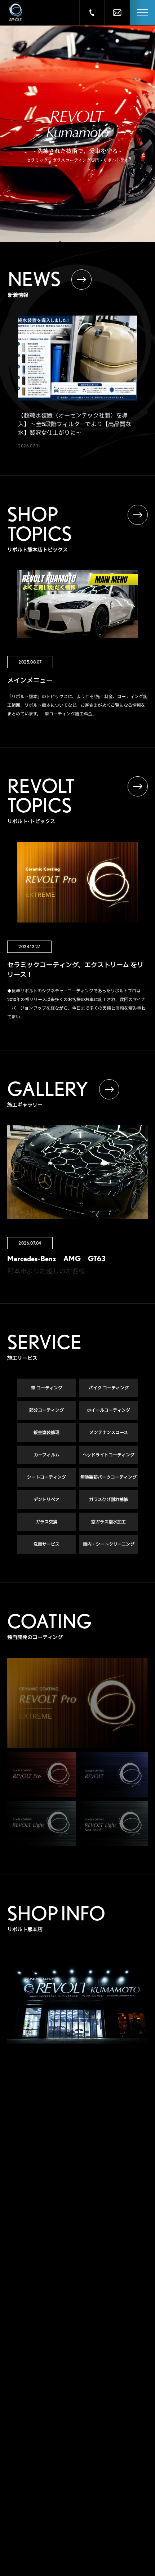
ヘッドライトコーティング (108, 1455)
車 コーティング (47, 1388)
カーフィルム (47, 1455)
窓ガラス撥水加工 (108, 1522)
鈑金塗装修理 (46, 1432)
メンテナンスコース (109, 1432)
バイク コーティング (109, 1388)
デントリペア (46, 1499)
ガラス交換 (46, 1522)
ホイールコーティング (108, 1410)
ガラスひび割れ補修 (108, 1499)
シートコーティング (46, 1477)
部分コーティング (46, 1410)
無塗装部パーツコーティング (108, 1477)
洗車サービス (46, 1544)
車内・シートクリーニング (109, 1544)
